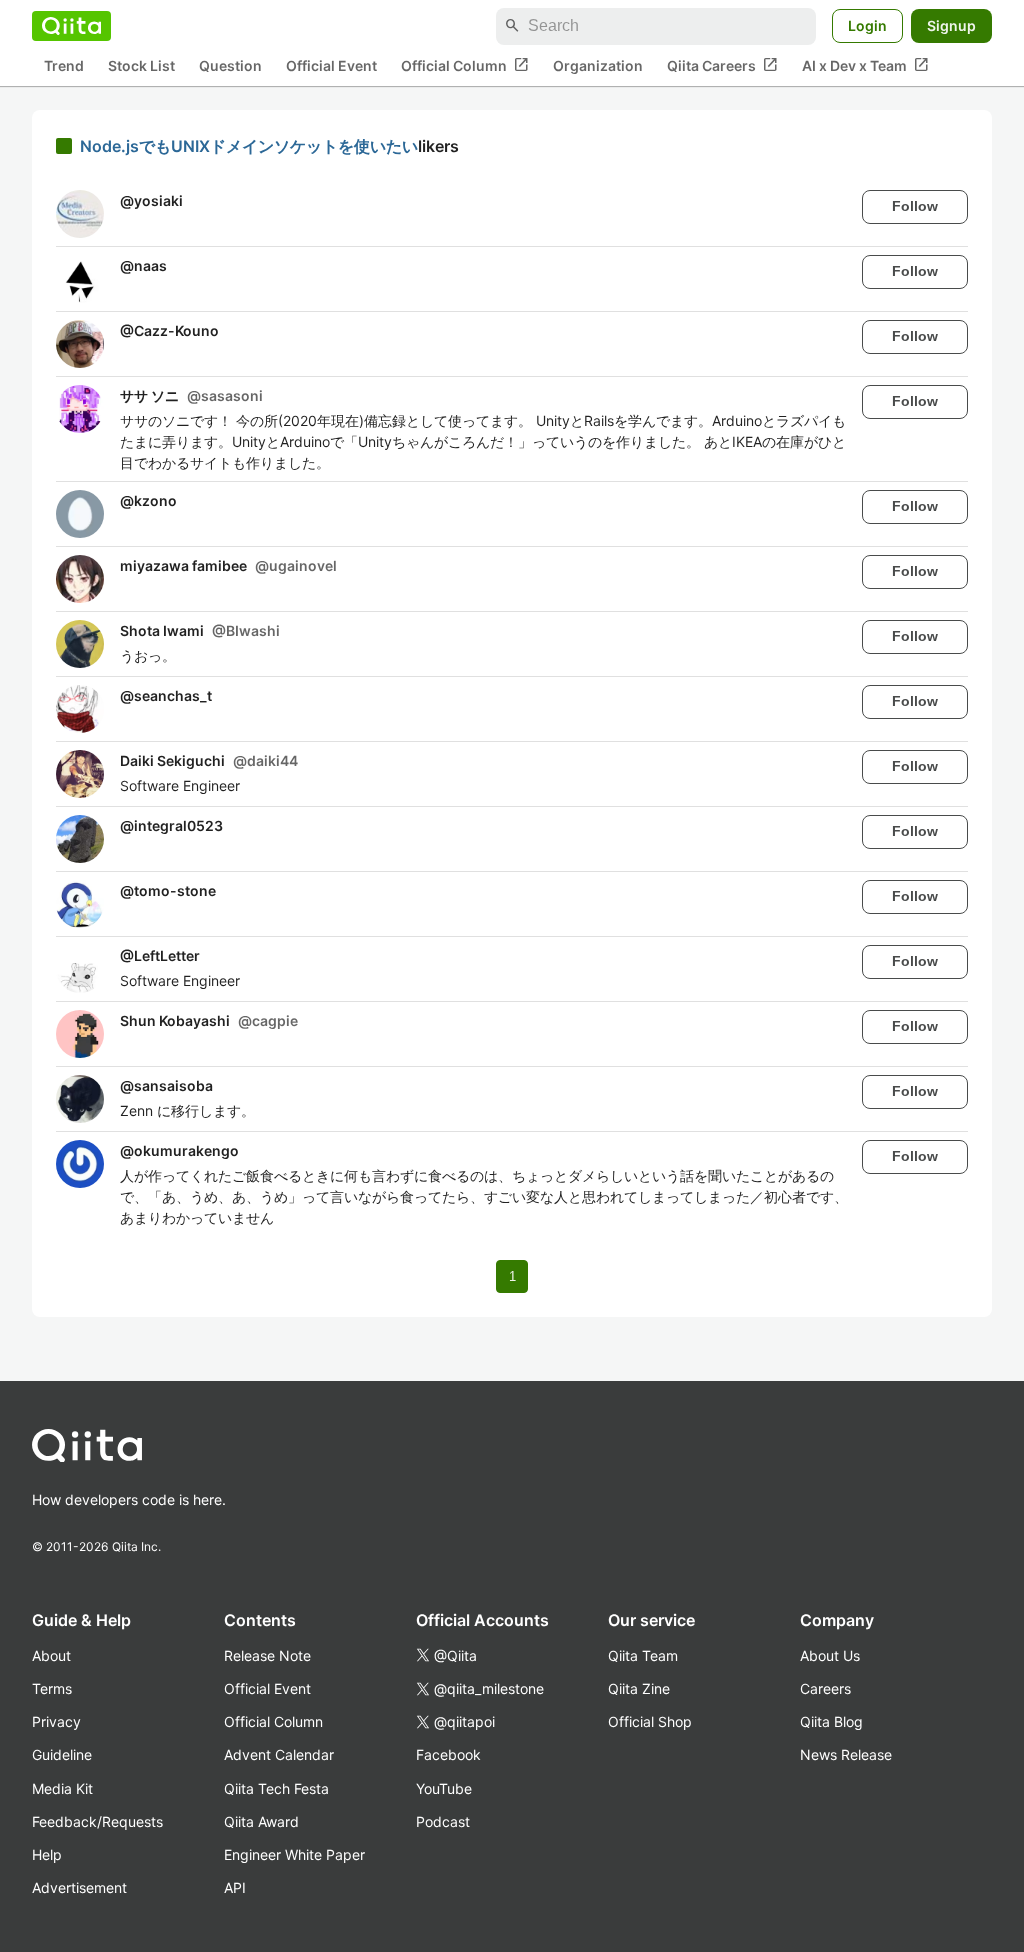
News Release (846, 1754)
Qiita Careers (722, 65)
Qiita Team (643, 1655)
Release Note (267, 1655)
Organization (598, 65)
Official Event (331, 65)
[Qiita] (71, 26)
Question (230, 65)
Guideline (62, 1754)
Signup (951, 25)
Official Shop (650, 1721)
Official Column (465, 65)
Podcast (443, 1821)
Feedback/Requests (97, 1821)
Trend (64, 65)
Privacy (56, 1721)
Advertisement (79, 1887)
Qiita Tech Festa (276, 1788)
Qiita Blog (831, 1721)
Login (867, 25)
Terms (52, 1688)
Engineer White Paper (294, 1854)
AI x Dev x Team (865, 65)
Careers (825, 1688)
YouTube (444, 1788)
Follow (915, 206)
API (235, 1887)
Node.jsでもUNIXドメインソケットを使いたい (249, 146)
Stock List (141, 65)
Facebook (448, 1754)
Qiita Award (261, 1821)
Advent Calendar (279, 1754)
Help (47, 1854)
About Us (830, 1655)
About (51, 1655)
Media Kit (62, 1788)
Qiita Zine (639, 1688)
